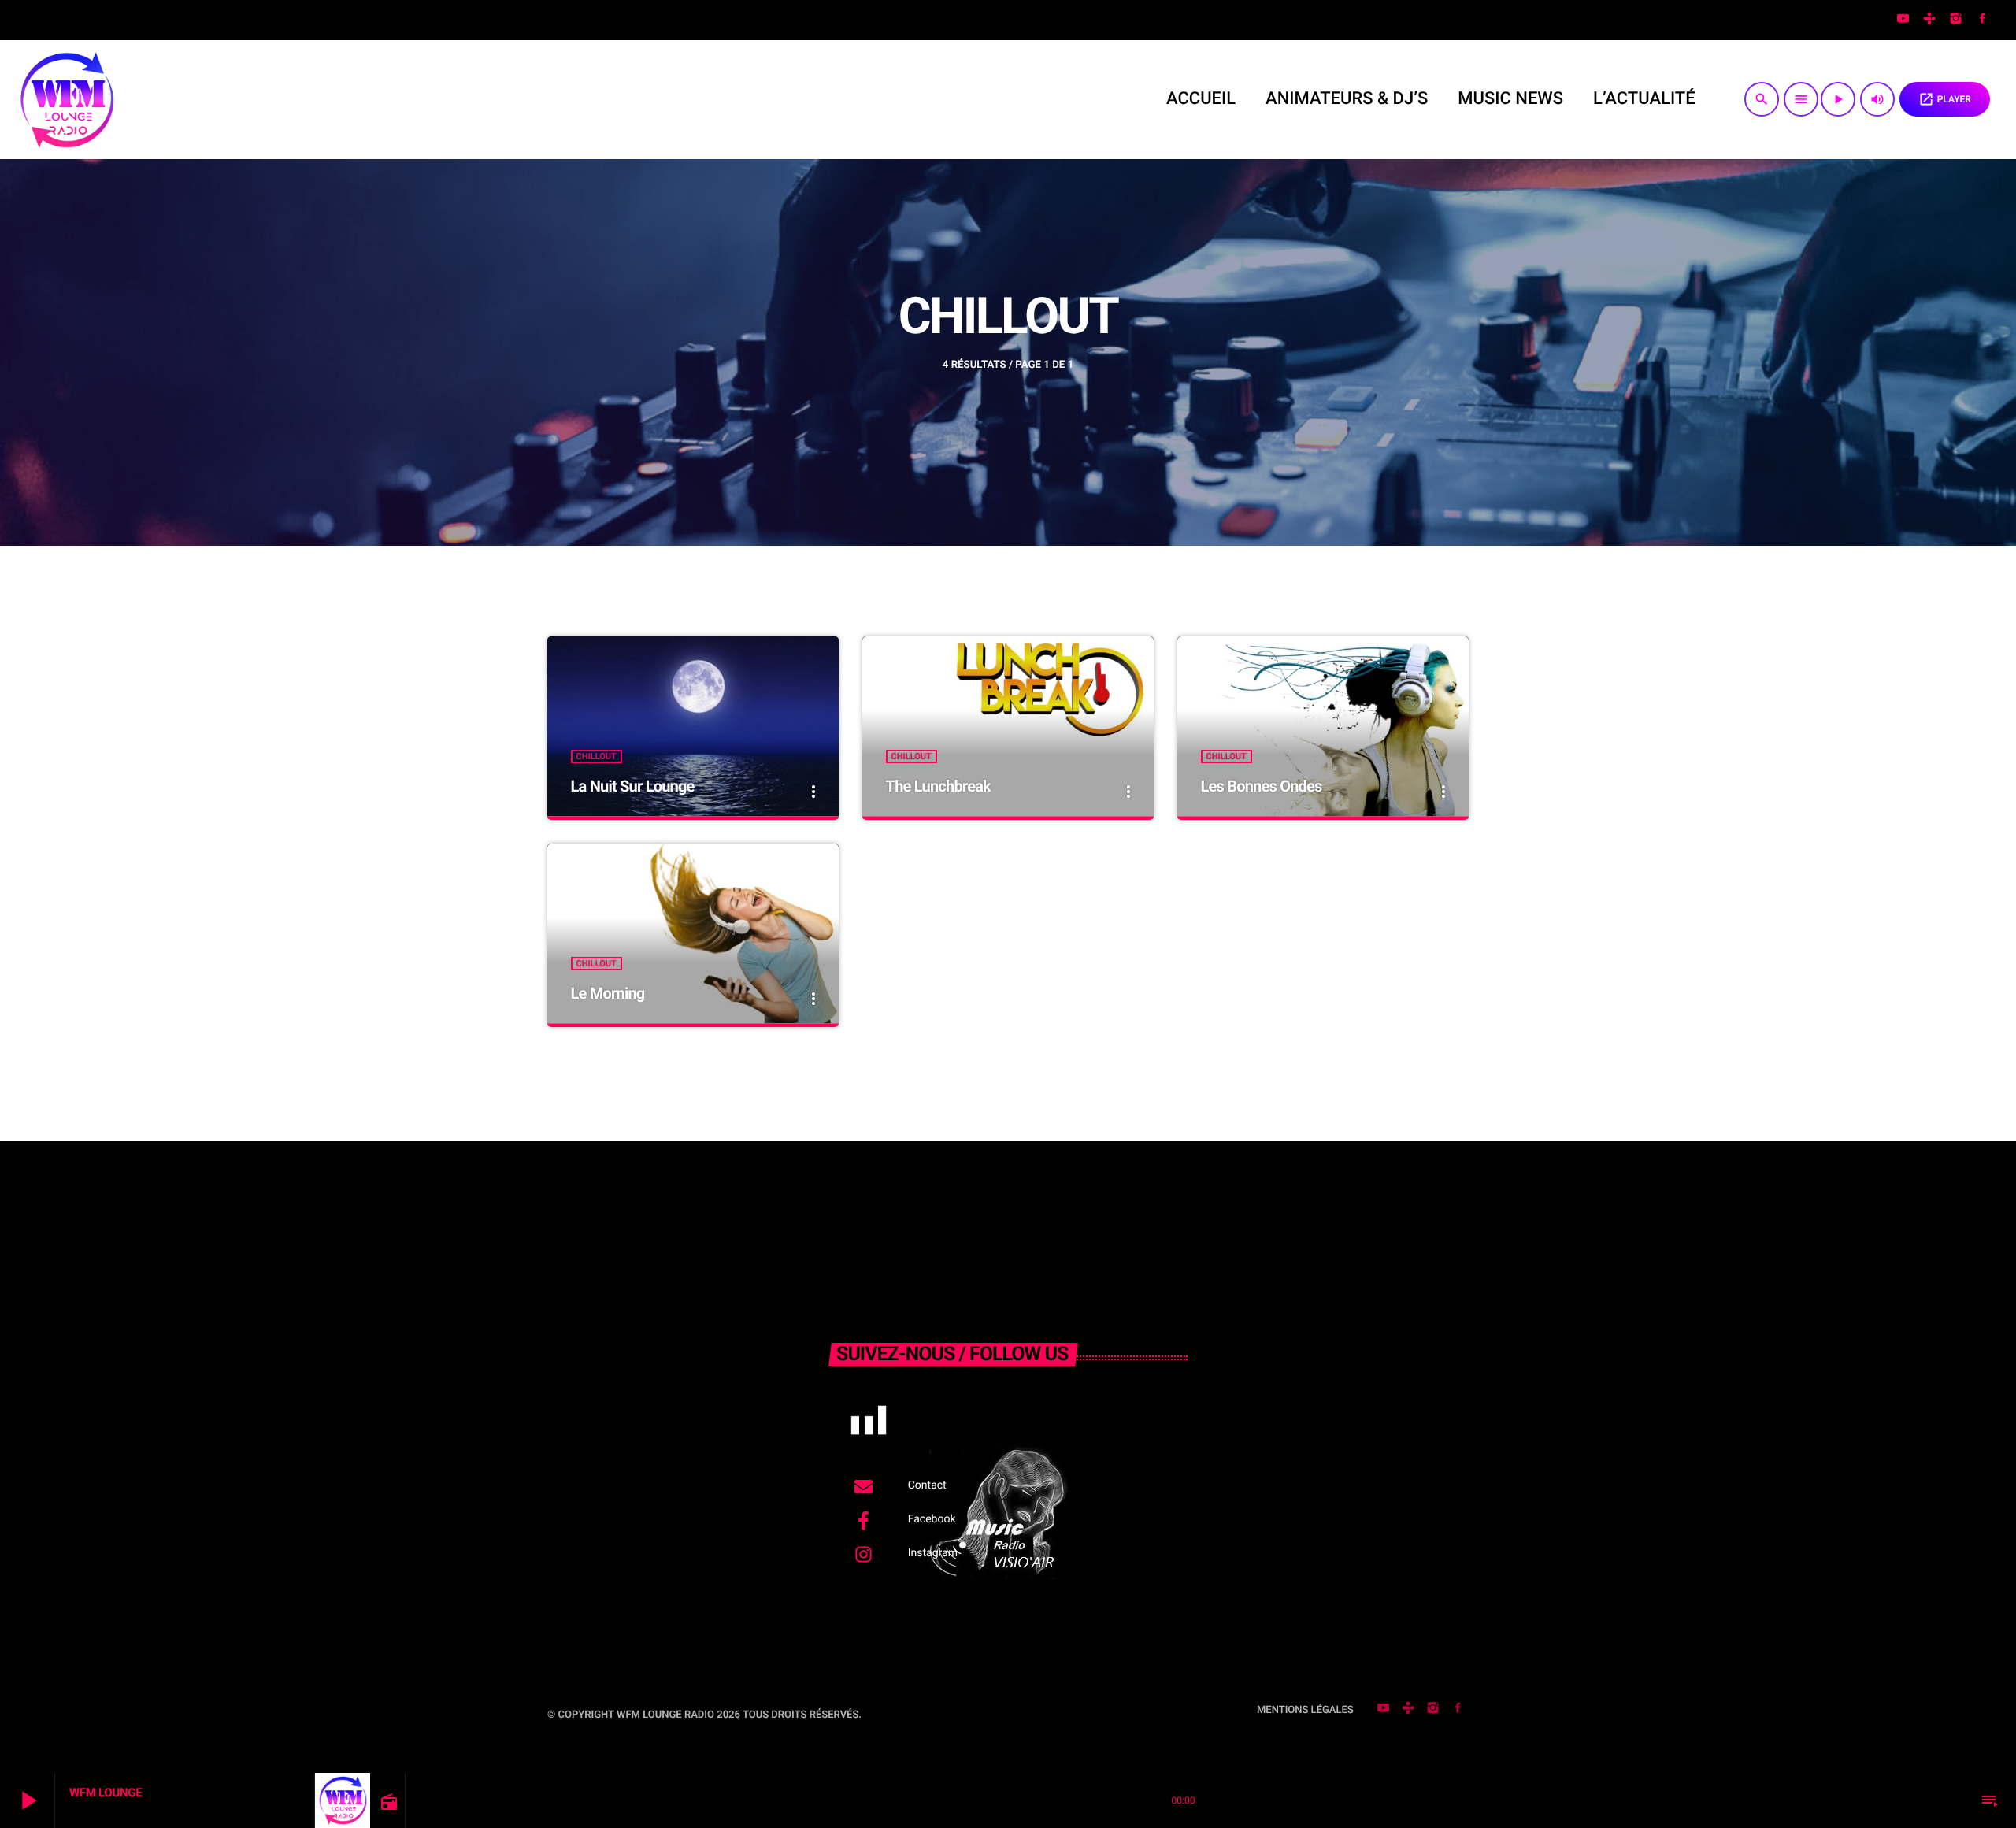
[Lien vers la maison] (66, 99)
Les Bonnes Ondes (1262, 786)
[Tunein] (1929, 20)
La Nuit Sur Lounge (633, 786)
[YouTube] (1903, 20)
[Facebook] (1982, 20)
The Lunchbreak (938, 786)
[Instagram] (1956, 20)
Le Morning (608, 993)
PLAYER (1945, 99)
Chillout (597, 756)
